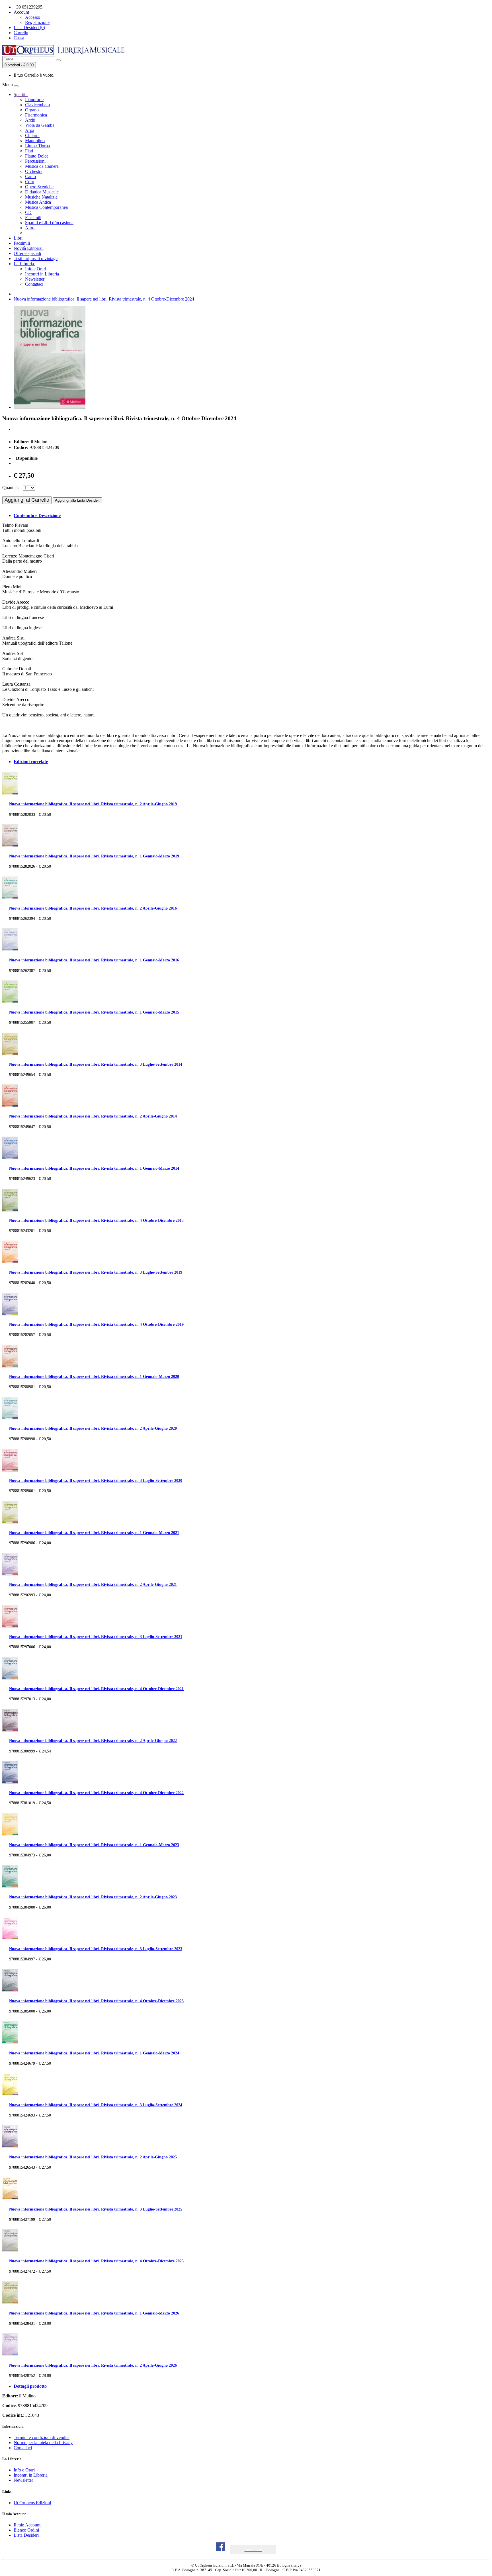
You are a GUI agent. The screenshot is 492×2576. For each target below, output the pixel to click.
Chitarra (32, 135)
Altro (30, 228)
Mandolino (35, 141)
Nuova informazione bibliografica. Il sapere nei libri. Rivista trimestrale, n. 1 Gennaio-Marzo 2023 (94, 1845)
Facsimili (33, 217)
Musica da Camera (42, 166)
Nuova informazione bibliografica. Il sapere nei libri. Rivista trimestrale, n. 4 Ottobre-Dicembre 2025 (96, 2261)
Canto (30, 176)
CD (28, 212)
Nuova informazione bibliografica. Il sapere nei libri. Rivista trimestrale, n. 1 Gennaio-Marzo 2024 (94, 2053)
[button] (253, 2550)
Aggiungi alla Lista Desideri (77, 500)
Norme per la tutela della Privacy (43, 2443)
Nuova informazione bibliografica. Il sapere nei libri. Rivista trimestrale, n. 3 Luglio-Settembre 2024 (96, 2105)
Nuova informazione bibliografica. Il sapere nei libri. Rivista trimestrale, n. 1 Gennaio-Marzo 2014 (94, 1168)
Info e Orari (36, 269)
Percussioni (35, 161)
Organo (32, 110)
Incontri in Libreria (42, 274)
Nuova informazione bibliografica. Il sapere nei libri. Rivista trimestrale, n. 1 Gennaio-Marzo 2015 (94, 1012)
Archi (30, 120)
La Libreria (24, 264)
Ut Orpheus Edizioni (32, 2503)
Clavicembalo (37, 105)
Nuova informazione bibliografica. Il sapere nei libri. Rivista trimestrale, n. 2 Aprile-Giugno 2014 (93, 1116)
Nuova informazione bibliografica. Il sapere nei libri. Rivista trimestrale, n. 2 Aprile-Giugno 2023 (93, 1897)
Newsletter (35, 279)
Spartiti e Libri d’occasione (49, 223)
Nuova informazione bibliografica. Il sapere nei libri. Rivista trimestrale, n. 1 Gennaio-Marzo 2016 (94, 960)
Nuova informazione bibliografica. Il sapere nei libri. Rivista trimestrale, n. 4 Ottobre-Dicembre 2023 (96, 2001)
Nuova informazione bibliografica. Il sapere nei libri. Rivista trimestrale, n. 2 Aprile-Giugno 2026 (93, 2365)
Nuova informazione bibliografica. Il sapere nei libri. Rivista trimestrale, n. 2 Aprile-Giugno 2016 (93, 908)
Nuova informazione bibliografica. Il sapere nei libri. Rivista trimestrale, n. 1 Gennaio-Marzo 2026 (94, 2313)
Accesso (33, 17)
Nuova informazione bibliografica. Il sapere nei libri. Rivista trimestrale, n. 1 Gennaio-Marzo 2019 (94, 856)
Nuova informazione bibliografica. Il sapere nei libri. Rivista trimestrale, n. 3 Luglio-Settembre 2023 (96, 1949)
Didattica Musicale (42, 192)
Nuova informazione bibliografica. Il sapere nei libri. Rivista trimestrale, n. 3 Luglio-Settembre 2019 (96, 1272)
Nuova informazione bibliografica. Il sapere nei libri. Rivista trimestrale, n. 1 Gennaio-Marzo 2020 (94, 1376)
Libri (18, 238)
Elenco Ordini (26, 2530)
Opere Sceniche (39, 187)
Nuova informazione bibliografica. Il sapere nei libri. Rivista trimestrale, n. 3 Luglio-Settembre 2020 (96, 1480)
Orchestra (34, 171)
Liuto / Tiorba (37, 146)
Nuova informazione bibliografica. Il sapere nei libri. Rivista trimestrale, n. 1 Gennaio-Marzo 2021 (94, 1533)
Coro (30, 182)
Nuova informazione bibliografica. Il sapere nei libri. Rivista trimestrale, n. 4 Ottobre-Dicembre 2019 (96, 1324)
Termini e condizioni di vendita (42, 2437)
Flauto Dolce (37, 156)
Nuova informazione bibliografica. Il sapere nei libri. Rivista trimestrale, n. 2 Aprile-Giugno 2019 (93, 804)
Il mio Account (27, 2525)
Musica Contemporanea (46, 207)
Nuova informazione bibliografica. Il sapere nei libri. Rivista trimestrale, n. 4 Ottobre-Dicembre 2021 (96, 1689)
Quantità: (11, 488)
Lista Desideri (26, 2535)
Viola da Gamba (40, 125)
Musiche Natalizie (41, 197)
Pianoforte (34, 100)
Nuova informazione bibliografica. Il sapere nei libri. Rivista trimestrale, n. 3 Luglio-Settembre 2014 (96, 1064)
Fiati (29, 151)
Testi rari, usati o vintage (36, 259)
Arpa (30, 130)
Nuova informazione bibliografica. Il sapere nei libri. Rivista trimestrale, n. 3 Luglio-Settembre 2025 (96, 2209)
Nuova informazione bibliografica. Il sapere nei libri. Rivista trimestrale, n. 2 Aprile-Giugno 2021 (93, 1584)
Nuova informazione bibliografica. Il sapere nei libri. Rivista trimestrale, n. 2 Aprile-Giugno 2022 (93, 1741)
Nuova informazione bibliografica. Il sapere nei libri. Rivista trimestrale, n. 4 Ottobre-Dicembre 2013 (96, 1220)
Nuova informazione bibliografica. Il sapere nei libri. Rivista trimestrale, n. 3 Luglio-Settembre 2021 (96, 1637)
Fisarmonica (36, 115)
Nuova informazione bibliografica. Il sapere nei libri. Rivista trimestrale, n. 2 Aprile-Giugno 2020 (93, 1428)
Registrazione (37, 22)
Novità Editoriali (29, 248)
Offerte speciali (27, 253)
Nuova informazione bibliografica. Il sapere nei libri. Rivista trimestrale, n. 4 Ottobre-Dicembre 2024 (104, 299)
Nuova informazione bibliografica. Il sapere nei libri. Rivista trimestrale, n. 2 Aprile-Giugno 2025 (93, 2157)
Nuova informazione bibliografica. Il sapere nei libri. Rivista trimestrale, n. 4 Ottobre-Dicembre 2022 (96, 1793)
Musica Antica (38, 202)
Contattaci (34, 284)
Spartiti (21, 94)
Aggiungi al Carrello (27, 500)
